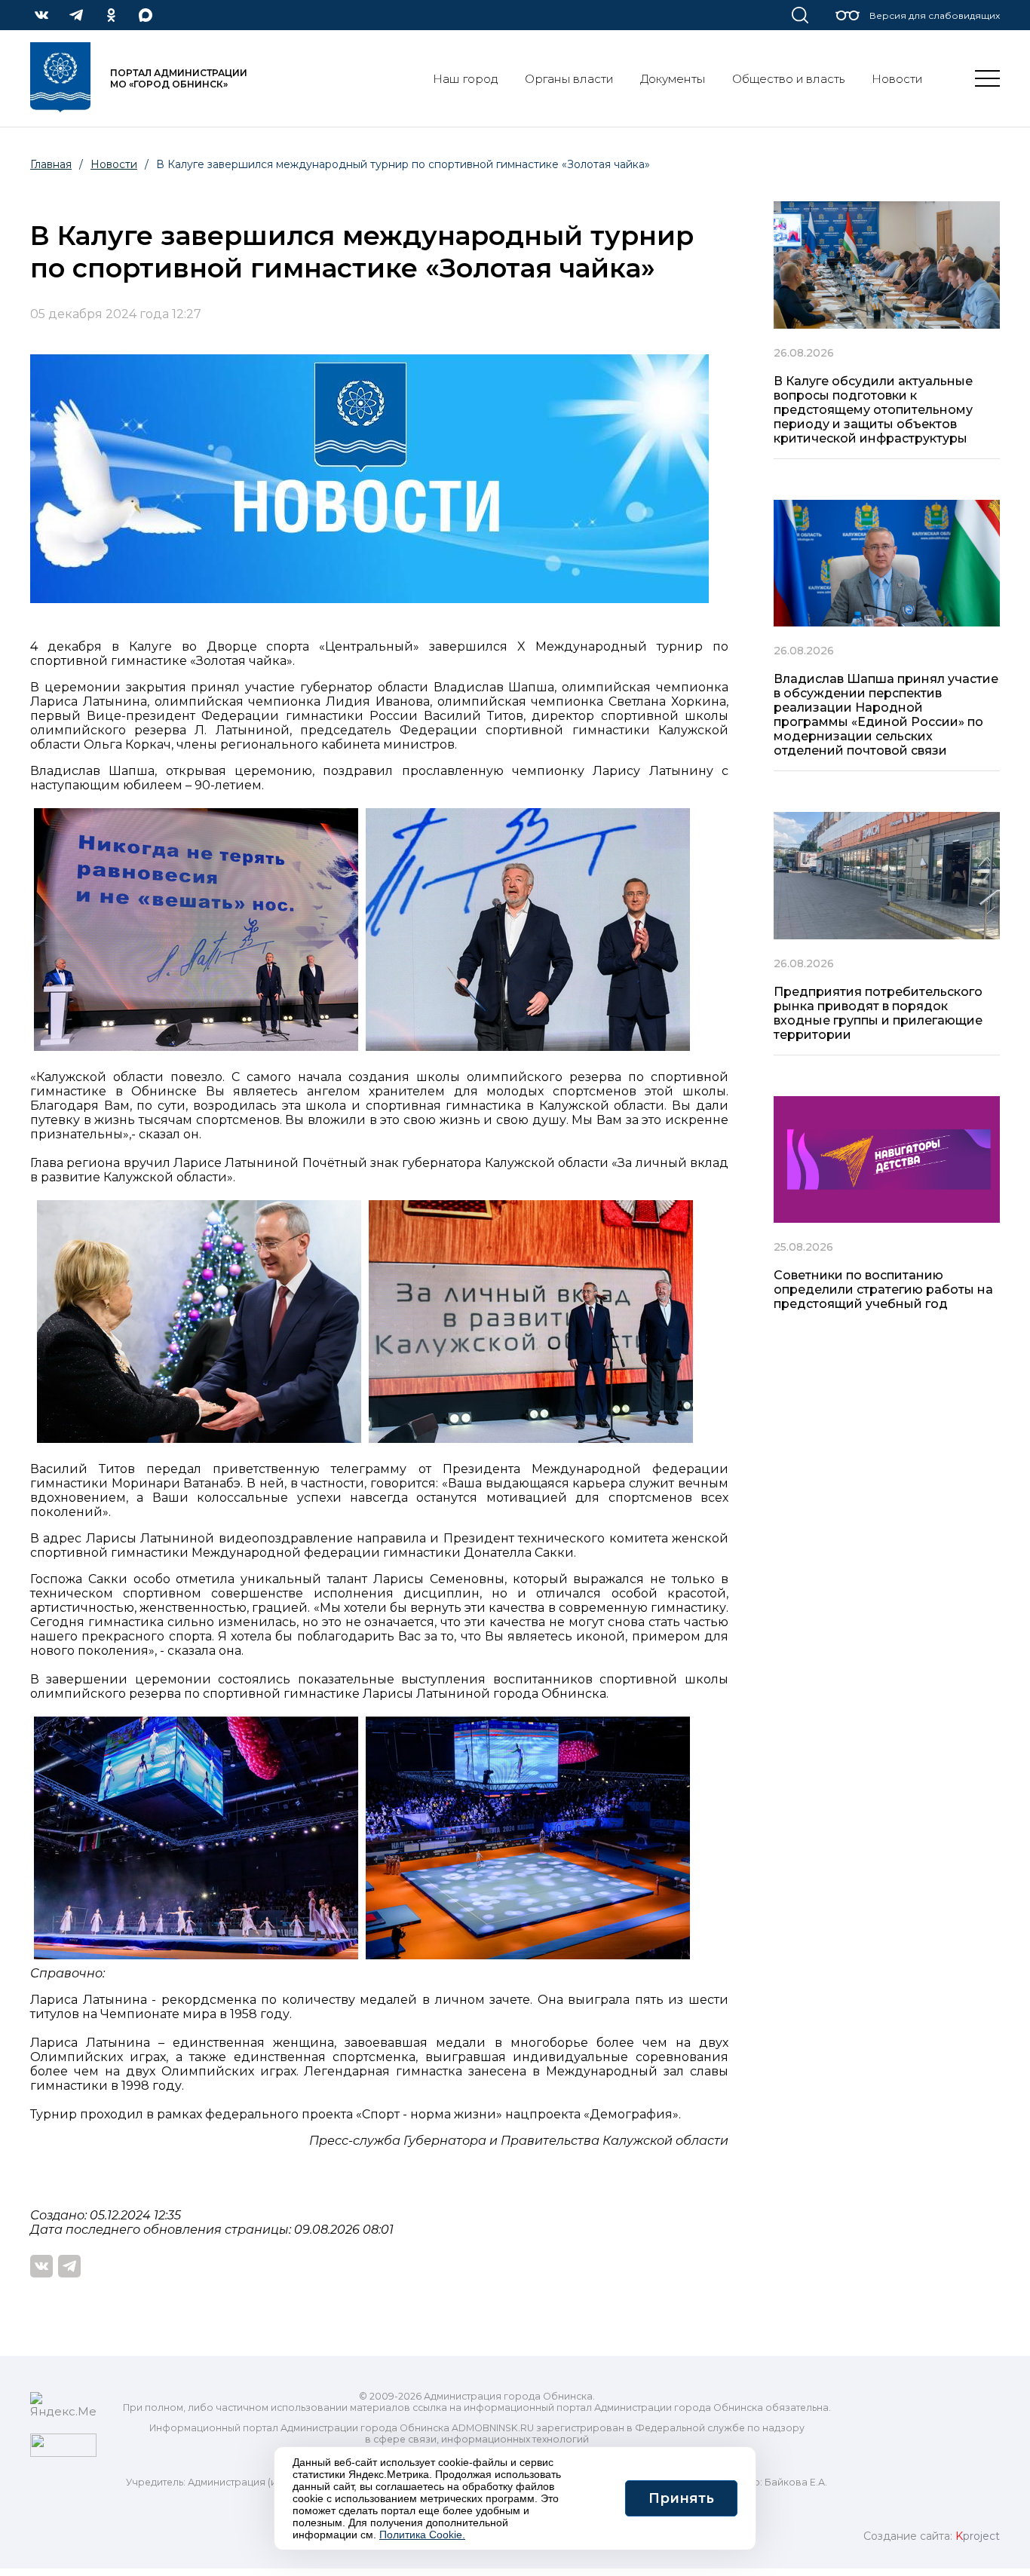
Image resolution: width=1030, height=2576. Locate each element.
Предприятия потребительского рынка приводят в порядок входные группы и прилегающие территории (878, 1013)
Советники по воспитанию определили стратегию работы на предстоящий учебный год (883, 1290)
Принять (681, 2498)
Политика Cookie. (422, 2535)
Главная (51, 164)
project (978, 2536)
